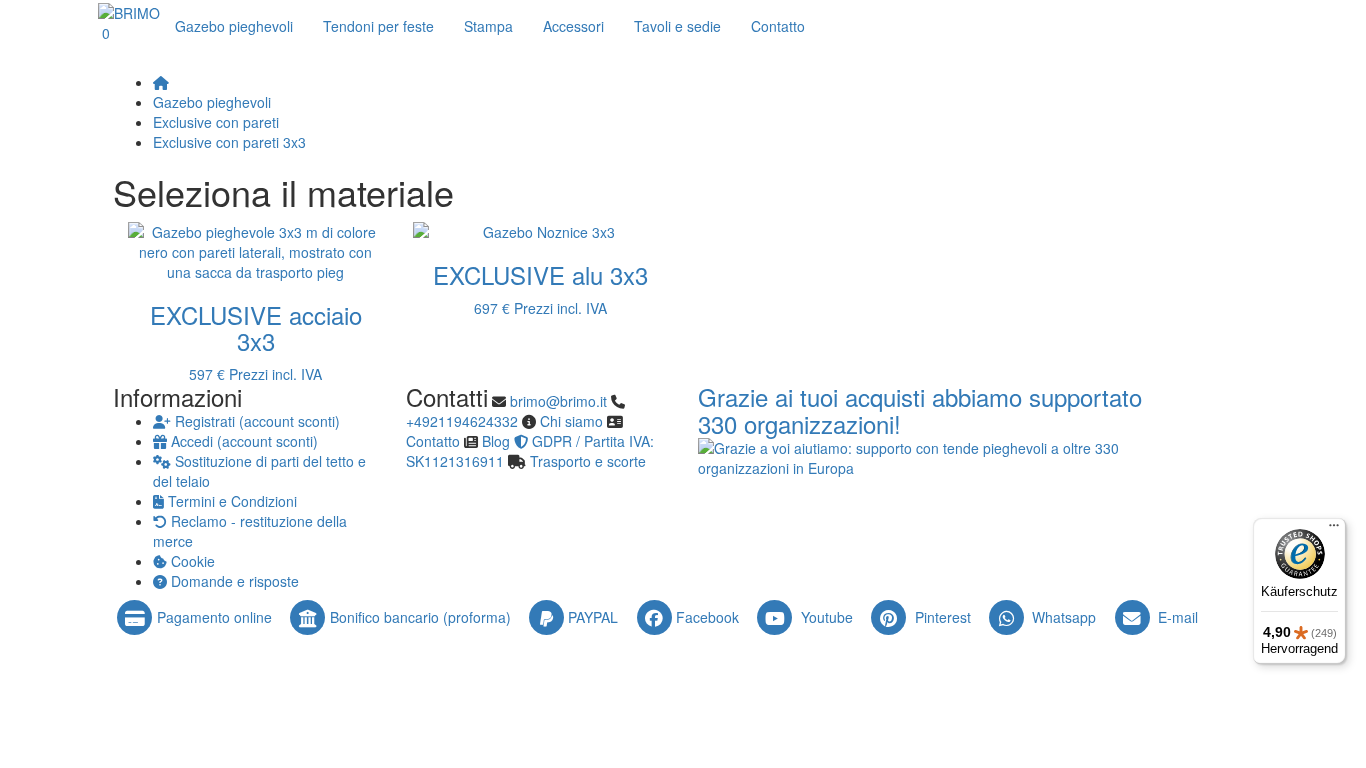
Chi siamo (571, 421)
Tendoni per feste (378, 26)
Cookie (191, 561)
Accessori (573, 26)
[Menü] (1334, 530)
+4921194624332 (462, 421)
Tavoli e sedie (677, 26)
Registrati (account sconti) (255, 421)
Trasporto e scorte (588, 461)
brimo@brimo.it (558, 401)
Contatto (433, 441)
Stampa (488, 26)
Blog (496, 441)
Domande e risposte (233, 581)
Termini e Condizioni (230, 501)
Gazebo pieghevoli (234, 26)
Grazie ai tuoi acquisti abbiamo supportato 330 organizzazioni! (920, 410)
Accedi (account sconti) (242, 441)
